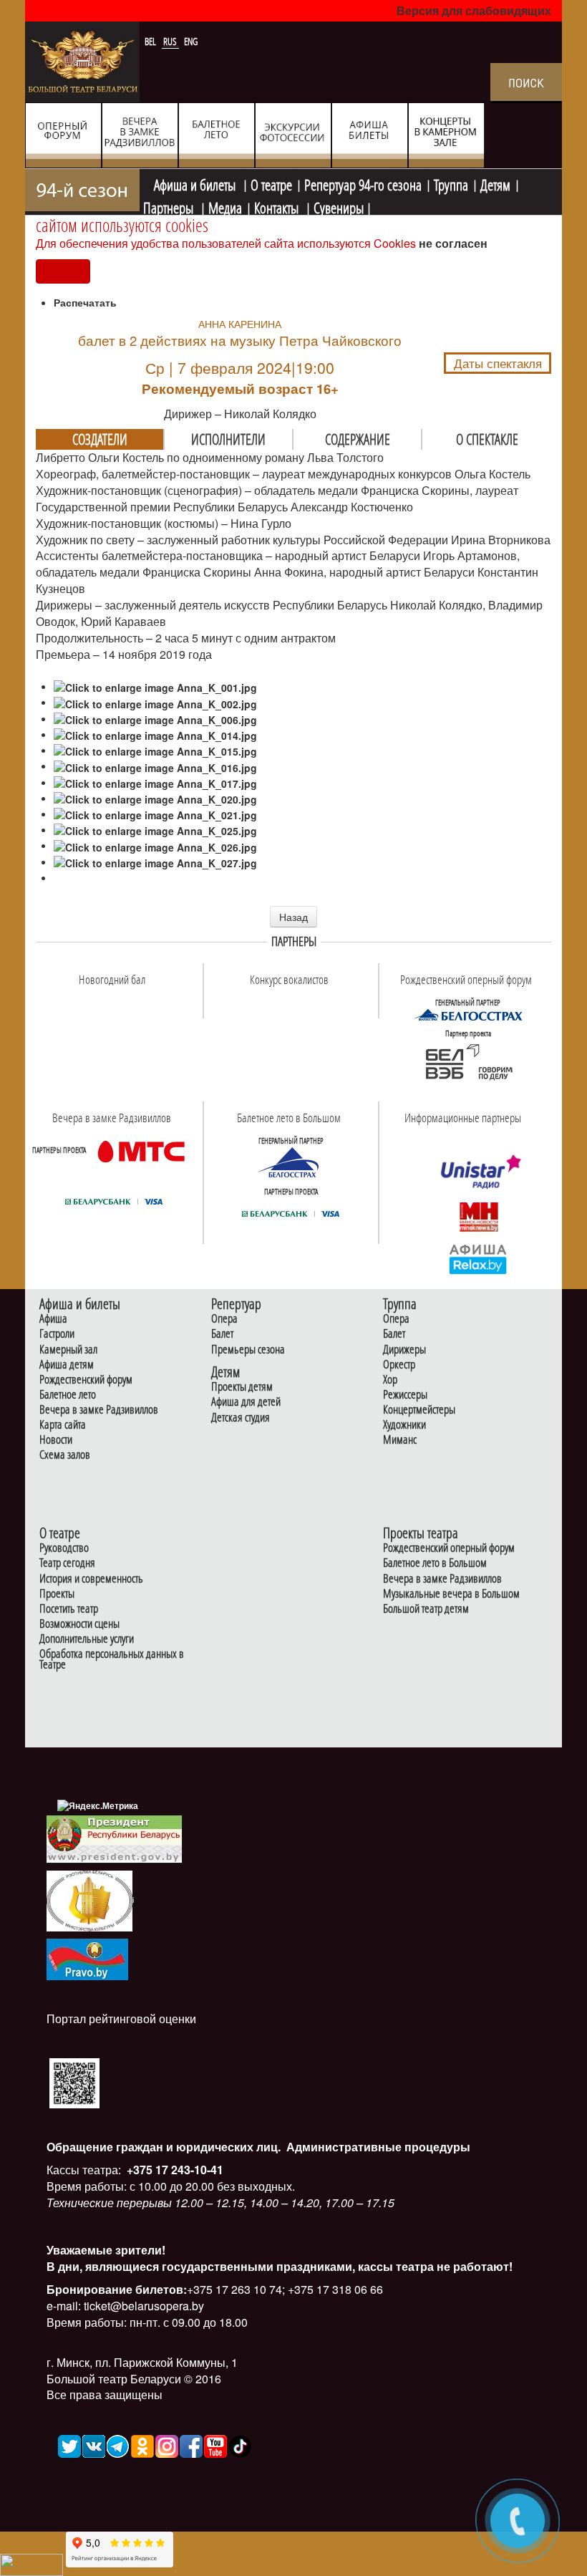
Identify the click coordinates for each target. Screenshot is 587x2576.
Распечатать (85, 302)
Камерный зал (68, 1350)
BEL (151, 42)
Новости (56, 1440)
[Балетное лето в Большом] (291, 1162)
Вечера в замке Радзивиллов (99, 1410)
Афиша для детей (246, 1402)
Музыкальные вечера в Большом (451, 1594)
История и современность (91, 1579)
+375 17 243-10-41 (174, 2170)
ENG (191, 42)
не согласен (453, 243)
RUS (171, 42)
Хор (390, 1380)
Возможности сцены (79, 1624)
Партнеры (170, 206)
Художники (404, 1425)
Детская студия (241, 1418)
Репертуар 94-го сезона (363, 183)
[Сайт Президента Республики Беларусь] (115, 1838)
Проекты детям (242, 1387)
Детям (495, 183)
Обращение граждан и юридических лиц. (164, 2147)
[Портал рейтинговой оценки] (74, 2081)
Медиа (225, 206)
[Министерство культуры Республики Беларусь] (89, 1900)
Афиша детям (67, 1365)
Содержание (358, 439)
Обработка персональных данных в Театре (112, 1659)
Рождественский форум (86, 1380)
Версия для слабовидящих (474, 10)
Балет (222, 1334)
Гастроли (57, 1334)
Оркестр (399, 1365)
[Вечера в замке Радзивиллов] (141, 1150)
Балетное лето (68, 1395)
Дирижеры (404, 1350)
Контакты (278, 206)
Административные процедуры (377, 2147)
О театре (271, 183)
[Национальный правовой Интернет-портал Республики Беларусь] (87, 1958)
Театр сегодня (67, 1563)
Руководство (64, 1548)
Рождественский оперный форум (449, 1548)
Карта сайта (63, 1425)
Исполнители (228, 439)
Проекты (57, 1594)
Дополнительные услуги (87, 1639)
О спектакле (487, 439)
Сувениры (339, 206)
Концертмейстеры (419, 1410)
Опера (224, 1319)
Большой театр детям (426, 1609)
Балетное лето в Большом (435, 1563)
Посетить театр (69, 1609)
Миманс (400, 1440)
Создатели (100, 439)
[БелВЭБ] (468, 1062)
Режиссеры (405, 1395)
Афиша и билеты (196, 183)
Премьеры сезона (248, 1350)
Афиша (53, 1319)
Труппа (451, 183)
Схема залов (65, 1455)
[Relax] (479, 1258)
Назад (293, 917)
